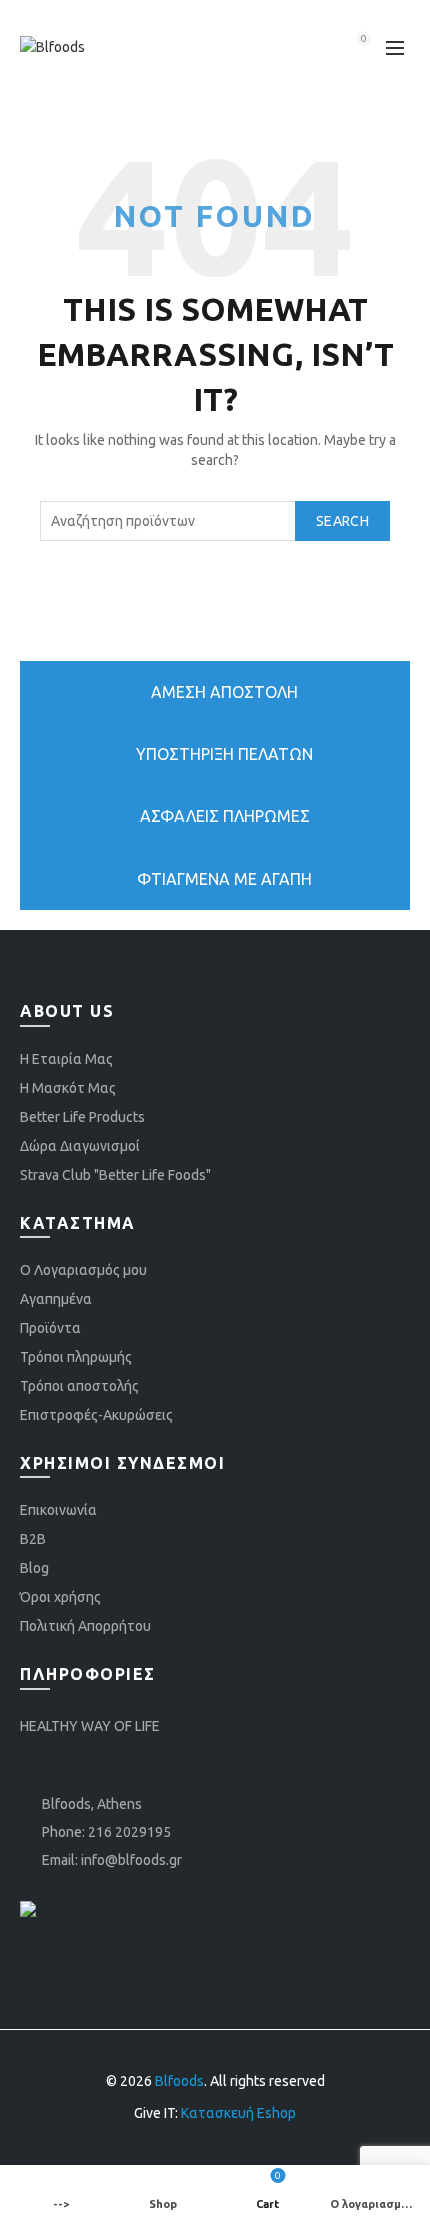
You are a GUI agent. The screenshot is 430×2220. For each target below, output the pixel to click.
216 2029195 (129, 1832)
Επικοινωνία (58, 1510)
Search (342, 521)
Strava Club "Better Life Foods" (115, 1175)
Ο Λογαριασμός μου (83, 1270)
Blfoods (179, 2081)
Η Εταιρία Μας (66, 1059)
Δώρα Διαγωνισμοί (80, 1146)
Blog (34, 1568)
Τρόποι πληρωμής (76, 1357)
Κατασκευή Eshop (238, 2113)
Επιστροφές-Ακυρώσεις (96, 1415)
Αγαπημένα (56, 1299)
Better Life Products (82, 1117)
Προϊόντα (50, 1328)
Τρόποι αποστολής (79, 1386)
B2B (33, 1539)
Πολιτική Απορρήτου (85, 1626)
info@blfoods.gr (131, 1860)
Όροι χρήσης (60, 1597)
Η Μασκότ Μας (68, 1088)
